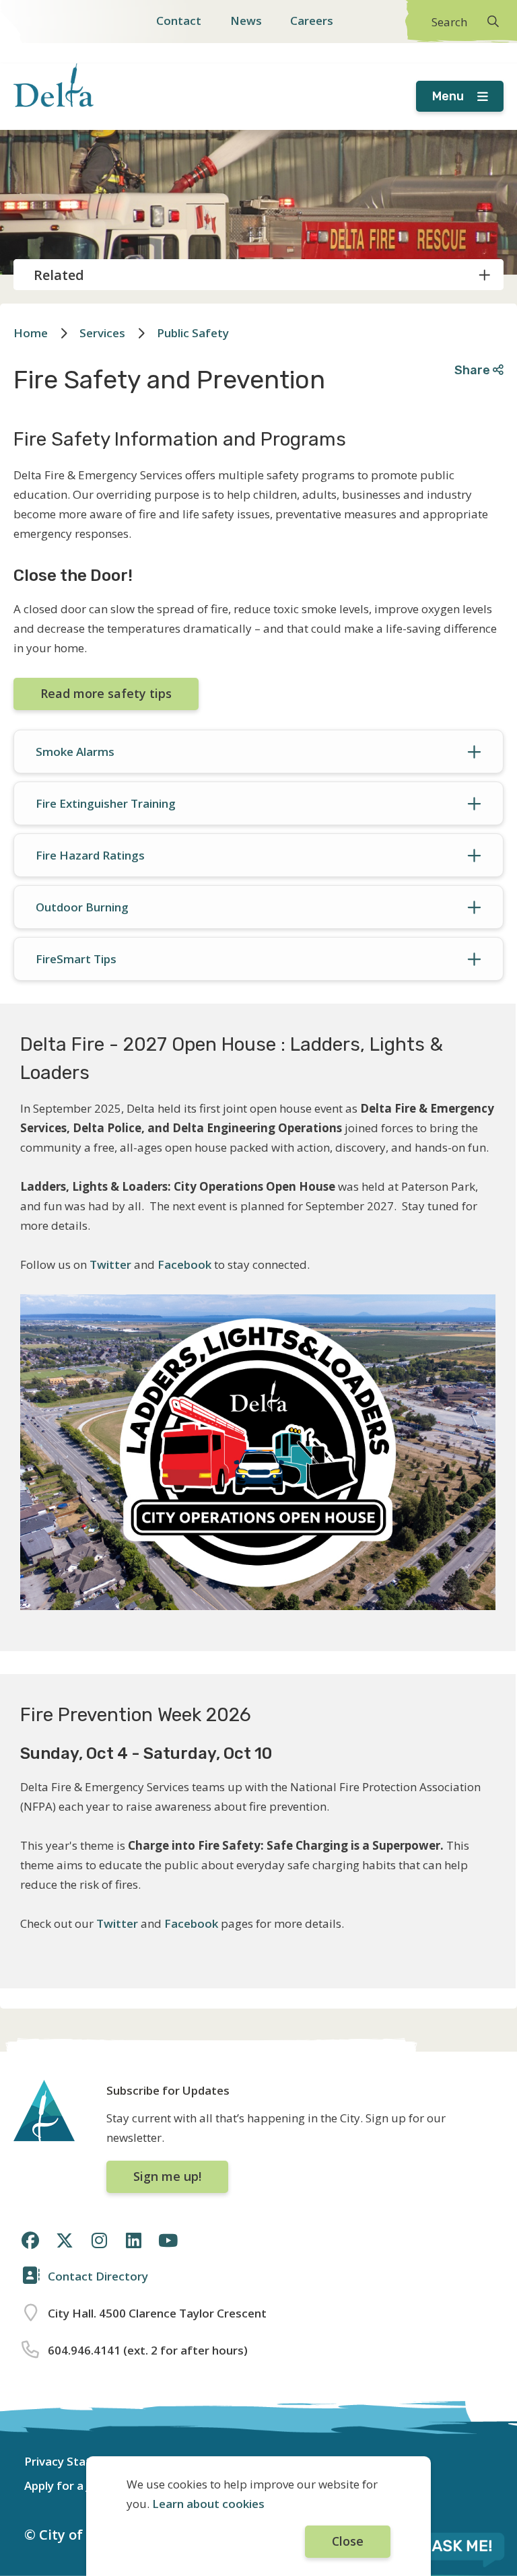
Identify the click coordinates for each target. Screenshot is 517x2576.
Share (474, 370)
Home (31, 333)
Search (449, 22)
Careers (312, 21)
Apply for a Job (64, 2485)
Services (102, 333)
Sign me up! (167, 2176)
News (246, 21)
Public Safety (193, 333)
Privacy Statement (76, 2461)
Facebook (186, 1264)
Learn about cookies (208, 2504)
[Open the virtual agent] (446, 2548)
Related (59, 275)
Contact (179, 21)
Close (348, 2541)
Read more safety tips (106, 693)
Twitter (110, 1264)
